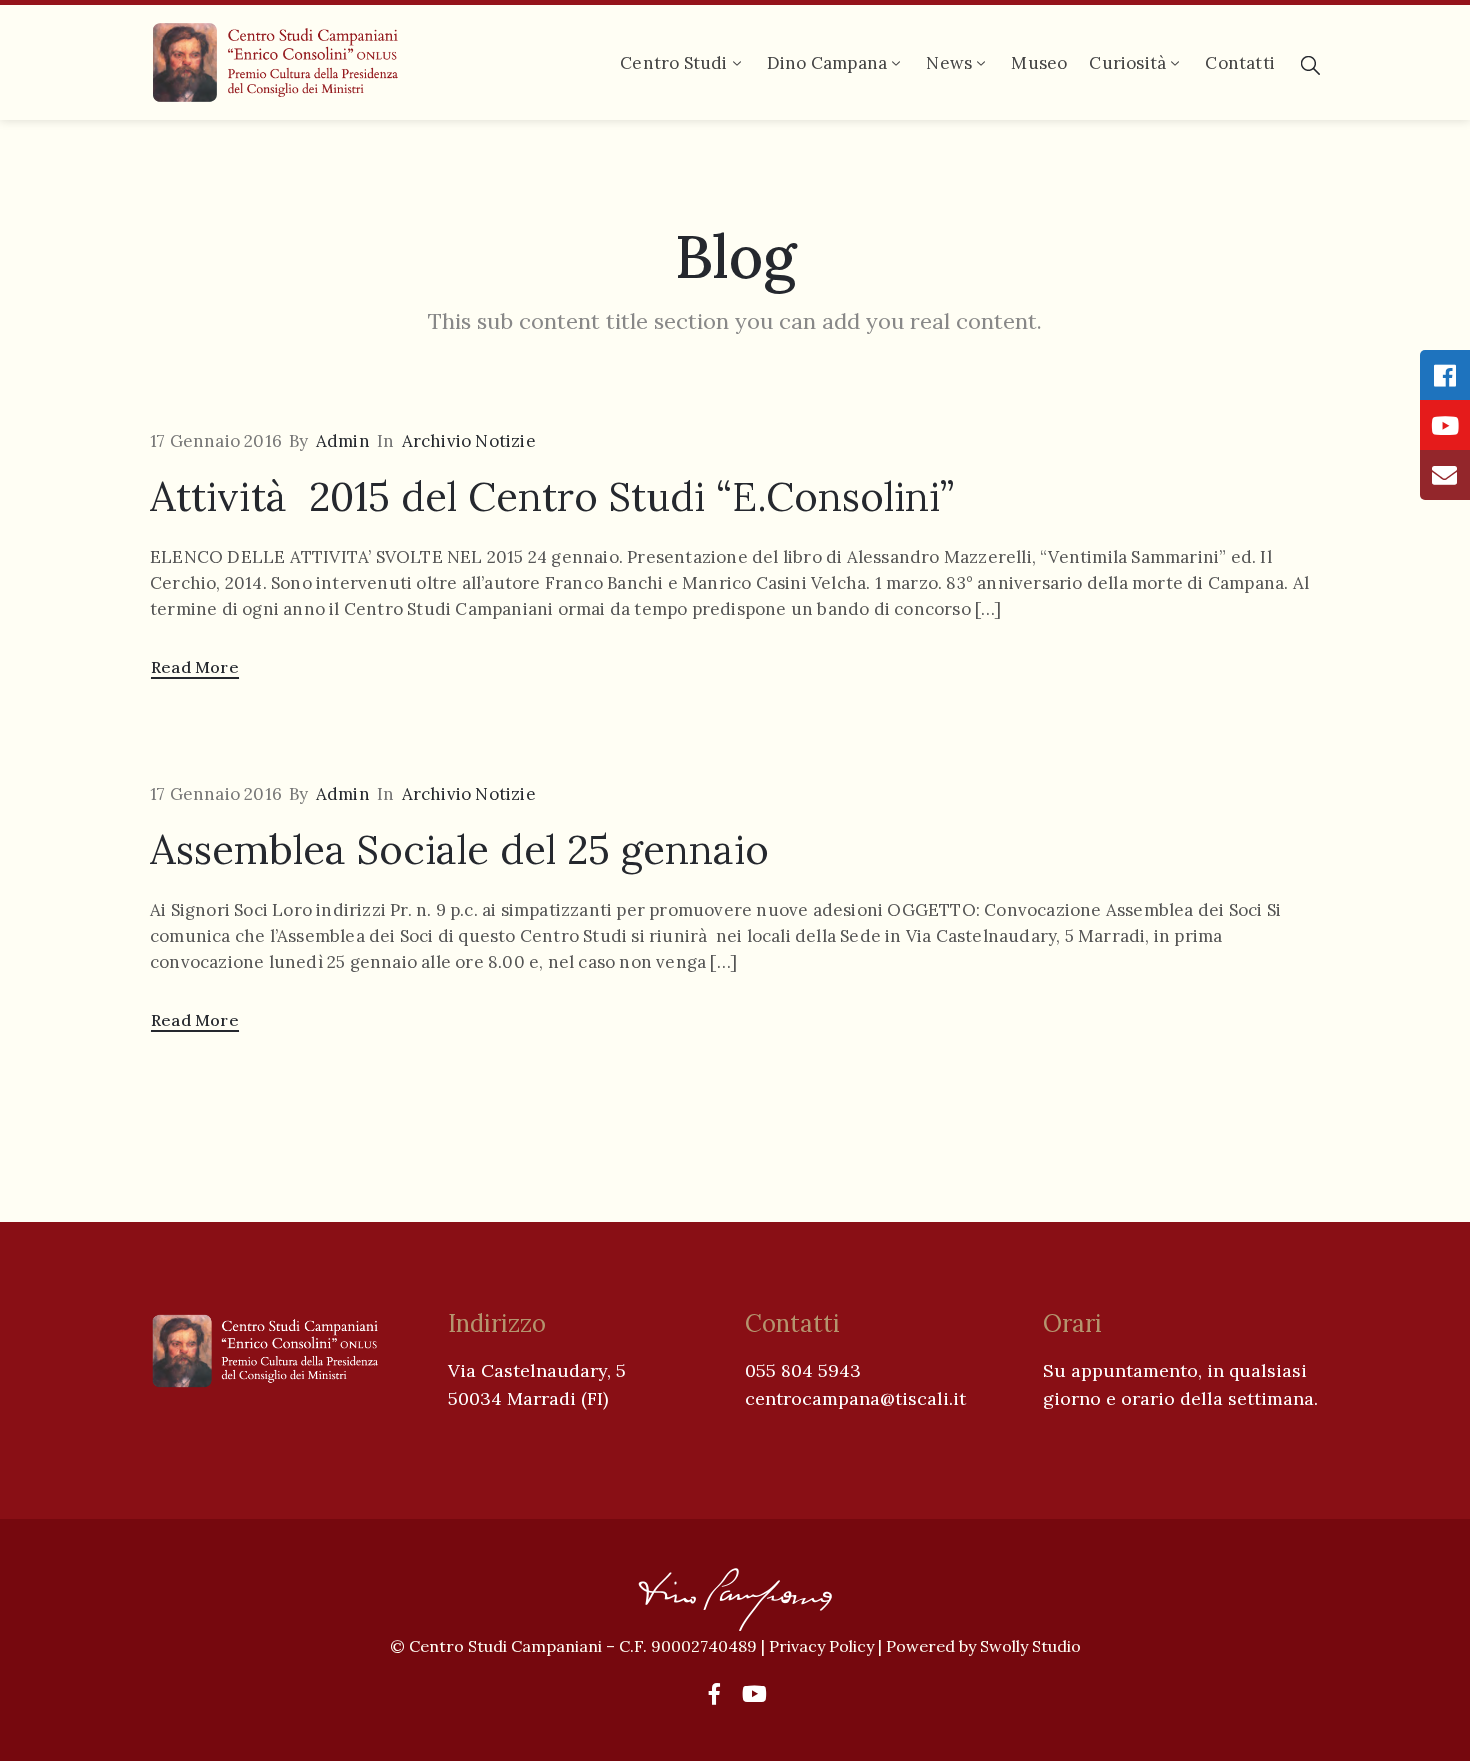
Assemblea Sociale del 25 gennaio (459, 849)
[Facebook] (715, 1694)
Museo (1039, 63)
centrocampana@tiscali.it (855, 1398)
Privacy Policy (823, 1646)
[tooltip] (1445, 375)
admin (343, 441)
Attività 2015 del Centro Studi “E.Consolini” (552, 496)
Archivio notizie (469, 441)
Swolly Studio (1030, 1646)
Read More (195, 667)
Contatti (1240, 63)
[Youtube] (755, 1694)
